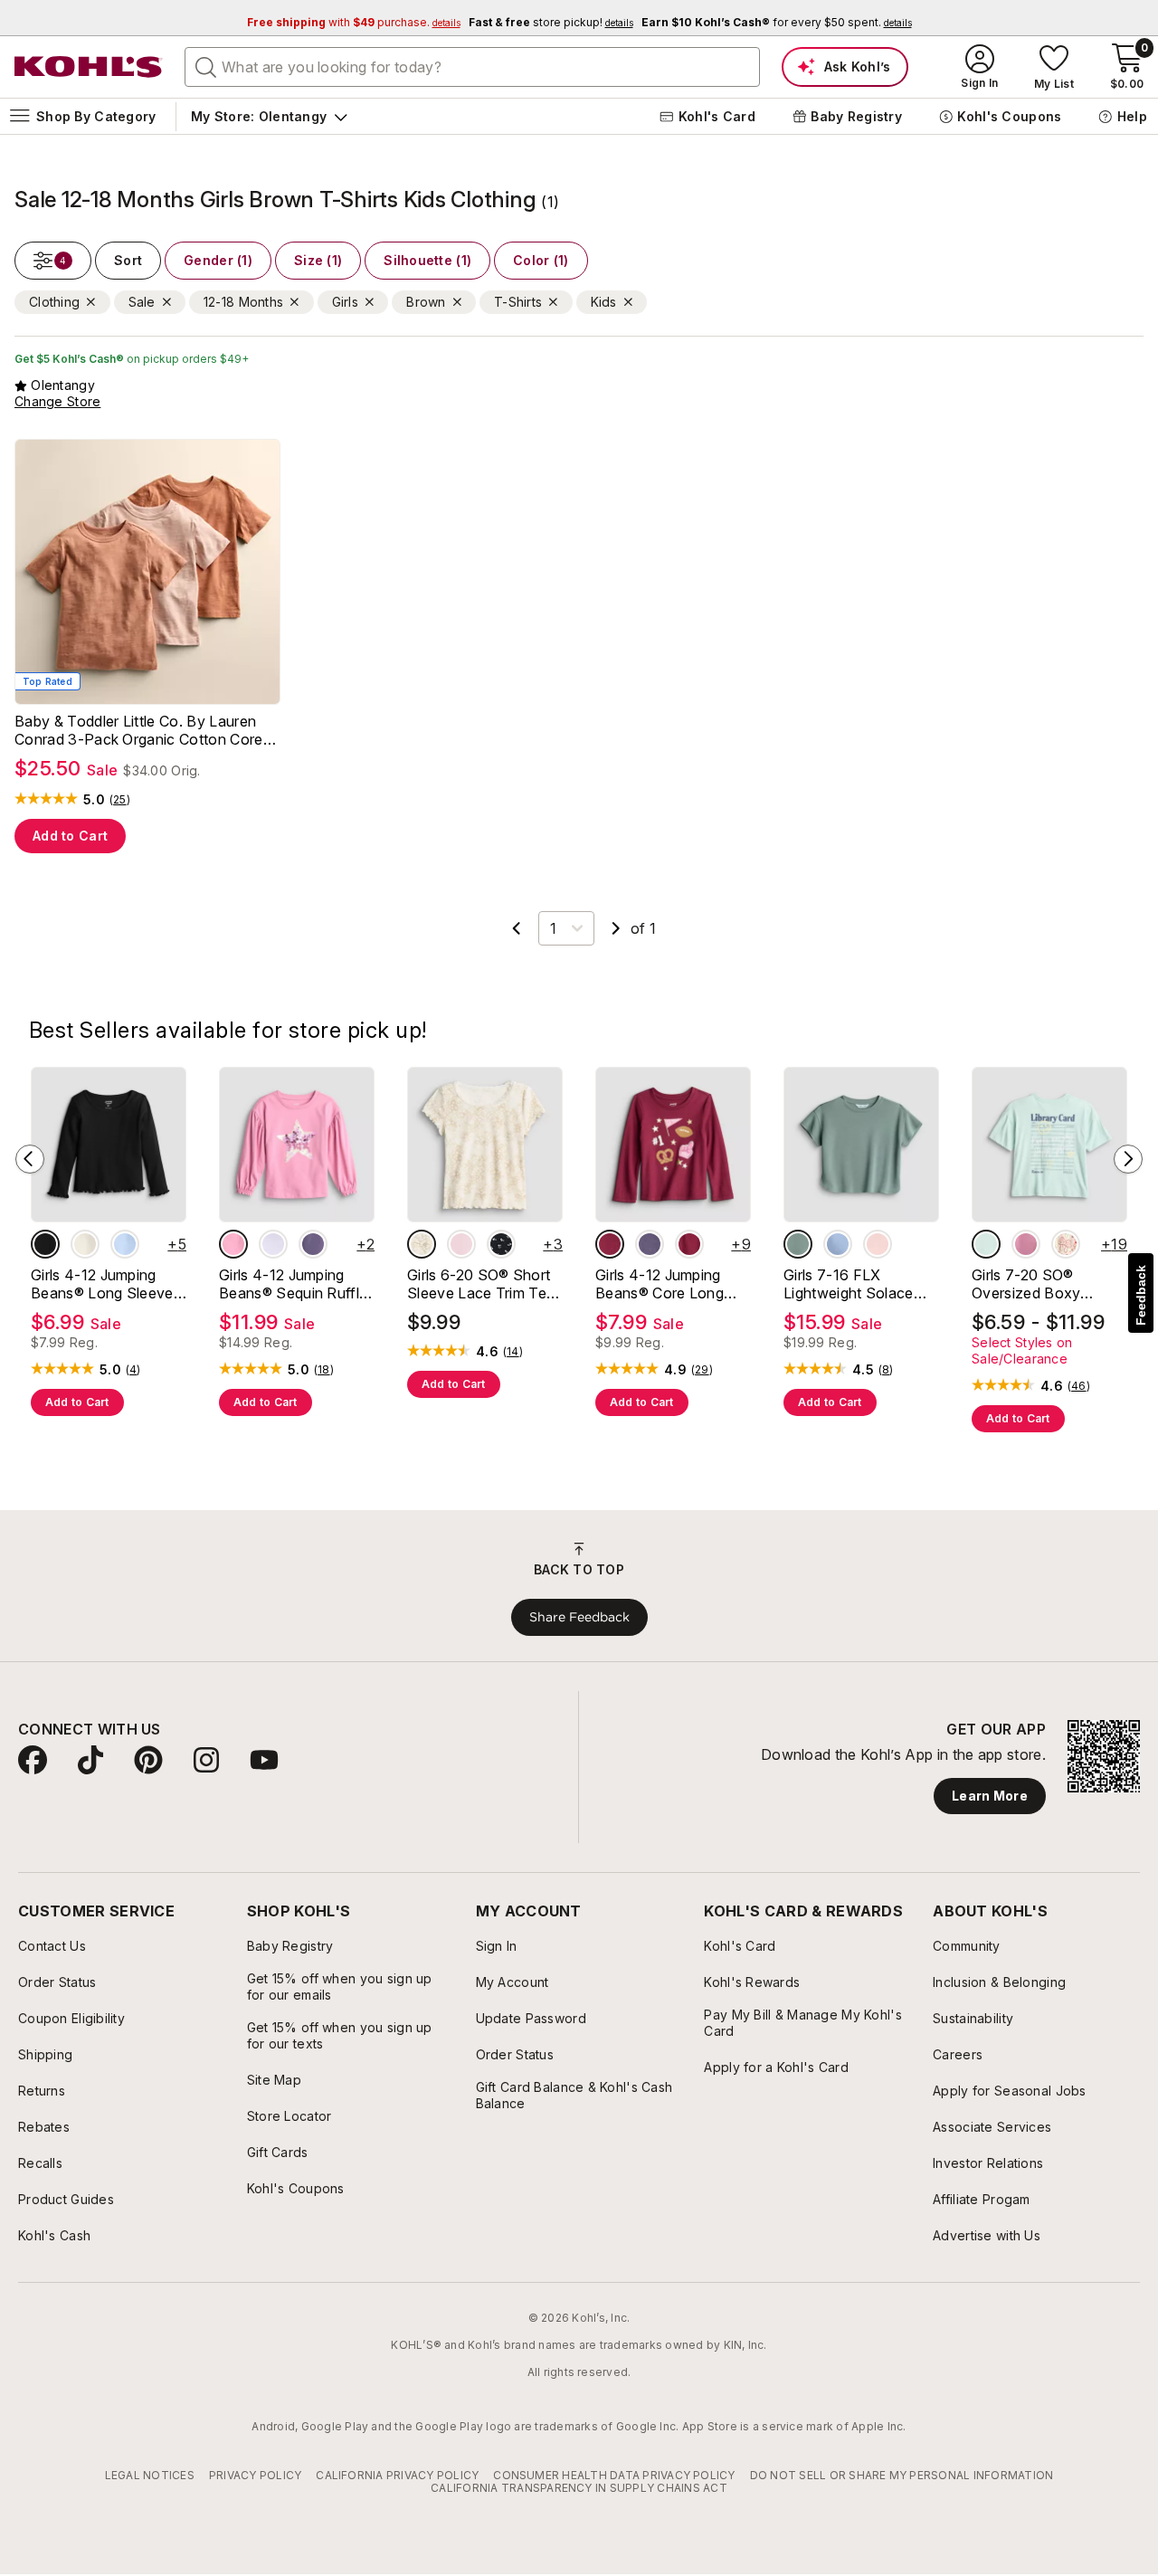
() (120, 800)
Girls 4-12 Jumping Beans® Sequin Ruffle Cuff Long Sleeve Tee (293, 1284)
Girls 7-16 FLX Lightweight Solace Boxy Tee (849, 1284)
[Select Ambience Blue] (838, 1244)
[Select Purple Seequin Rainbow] (313, 1244)
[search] (206, 66)
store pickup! (551, 22)
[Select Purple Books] (650, 1244)
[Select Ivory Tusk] (85, 1244)
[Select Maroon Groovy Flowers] (689, 1244)
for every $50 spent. (777, 22)
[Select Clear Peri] (125, 1244)
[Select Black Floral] (501, 1244)
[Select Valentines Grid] (1066, 1244)
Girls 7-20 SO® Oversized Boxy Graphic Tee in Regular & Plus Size (1049, 1284)
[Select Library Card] (986, 1244)
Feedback (1141, 1295)
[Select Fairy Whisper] (461, 1244)
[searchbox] (472, 67)
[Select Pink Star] (233, 1244)
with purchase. (354, 22)
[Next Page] (616, 928)
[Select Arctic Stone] (798, 1244)
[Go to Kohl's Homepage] (89, 67)
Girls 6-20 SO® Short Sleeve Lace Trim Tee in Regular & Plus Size (481, 1284)
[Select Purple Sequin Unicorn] (273, 1244)
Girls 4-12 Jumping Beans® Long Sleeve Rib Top (102, 1284)
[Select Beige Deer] (422, 1244)
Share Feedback (579, 1617)
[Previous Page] (517, 928)
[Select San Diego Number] (1026, 1244)
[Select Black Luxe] (45, 1244)
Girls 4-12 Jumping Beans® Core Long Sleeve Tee (660, 1284)
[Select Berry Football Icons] (610, 1244)
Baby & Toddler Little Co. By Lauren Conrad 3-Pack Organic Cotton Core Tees (139, 730)
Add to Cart (70, 836)
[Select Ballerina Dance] (878, 1244)
